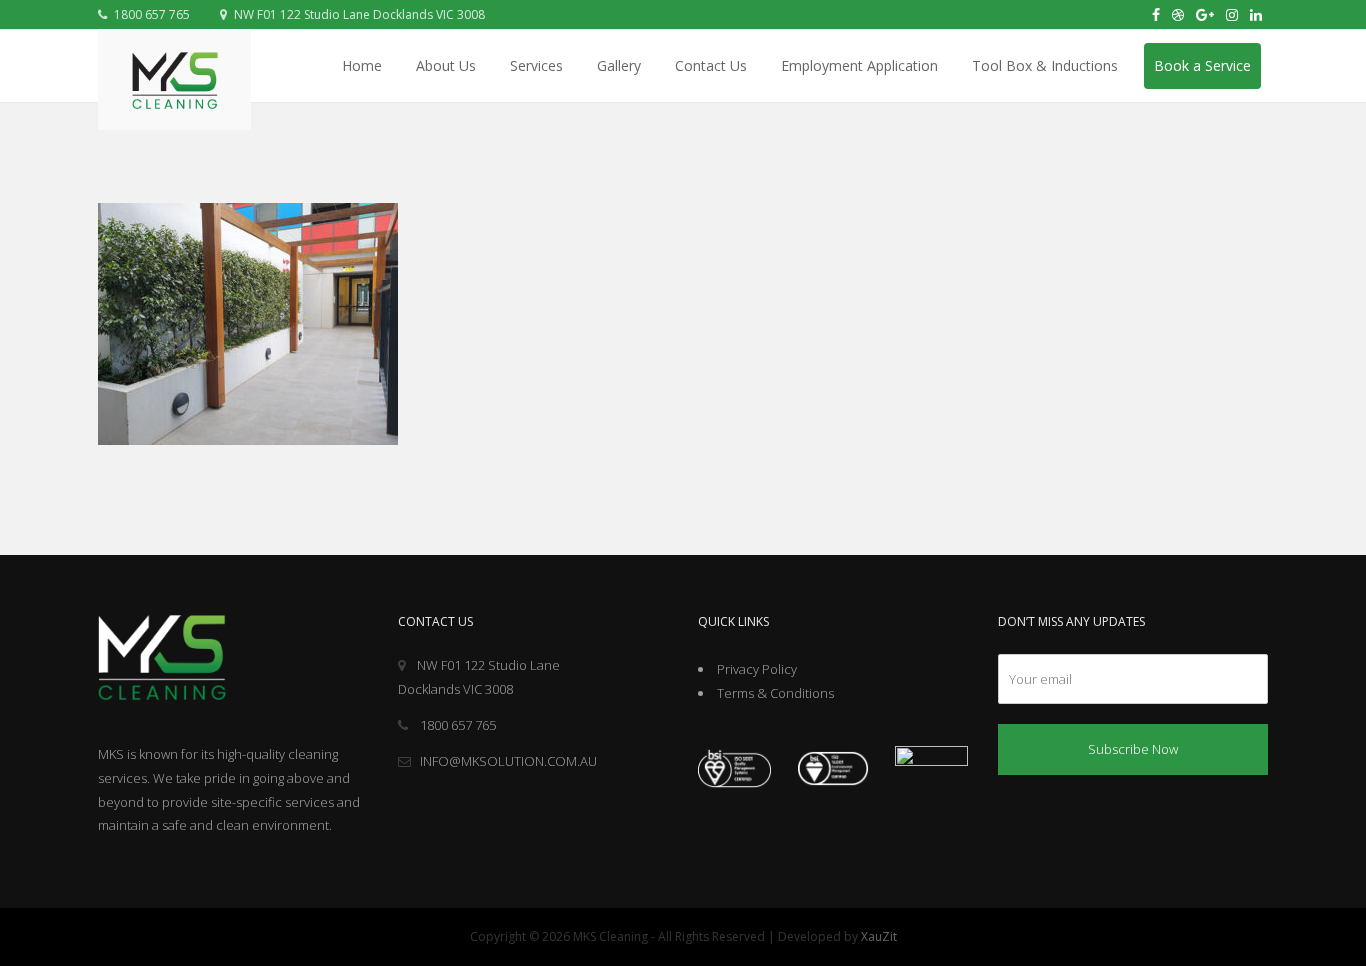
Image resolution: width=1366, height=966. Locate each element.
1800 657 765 (150, 14)
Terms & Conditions (775, 693)
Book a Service (1202, 65)
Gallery (619, 65)
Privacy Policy (757, 669)
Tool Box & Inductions (1045, 65)
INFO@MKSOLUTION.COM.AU (508, 761)
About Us (446, 65)
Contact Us (711, 65)
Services (536, 65)
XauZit (879, 936)
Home (362, 65)
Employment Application (859, 65)
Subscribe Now (1133, 749)
